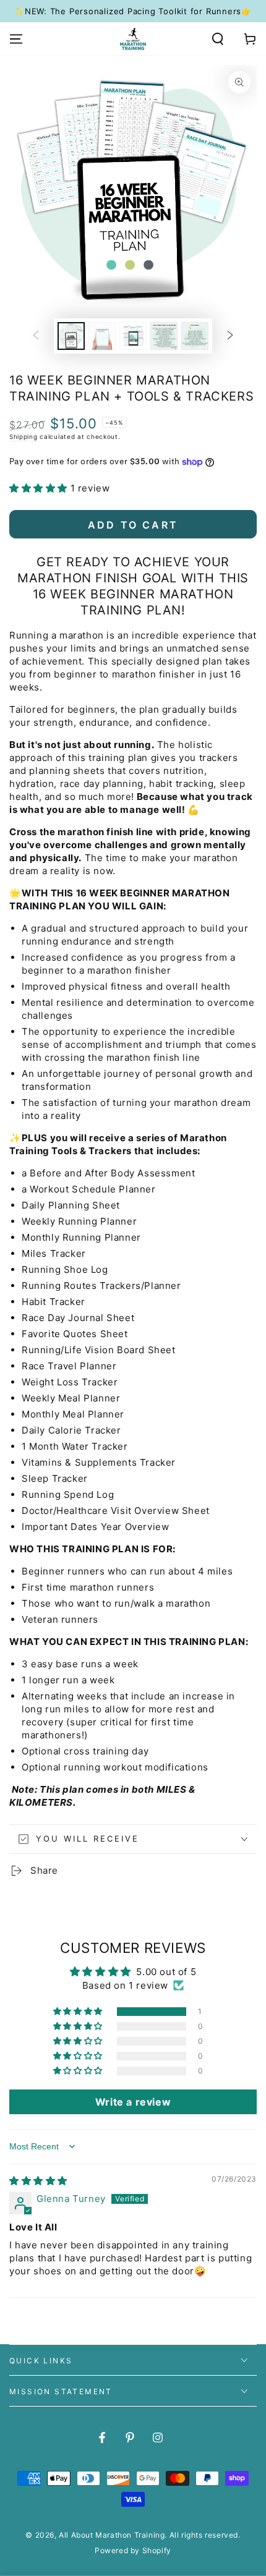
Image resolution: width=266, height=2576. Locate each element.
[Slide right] (230, 336)
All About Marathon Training (112, 2535)
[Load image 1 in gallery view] (71, 336)
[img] (38, 2181)
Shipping (24, 436)
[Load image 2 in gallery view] (102, 336)
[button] (218, 39)
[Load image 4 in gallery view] (164, 336)
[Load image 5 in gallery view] (195, 336)
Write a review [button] (133, 2102)
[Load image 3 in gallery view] (133, 336)
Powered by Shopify (133, 2550)
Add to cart (133, 525)
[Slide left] (36, 336)
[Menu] (16, 39)
